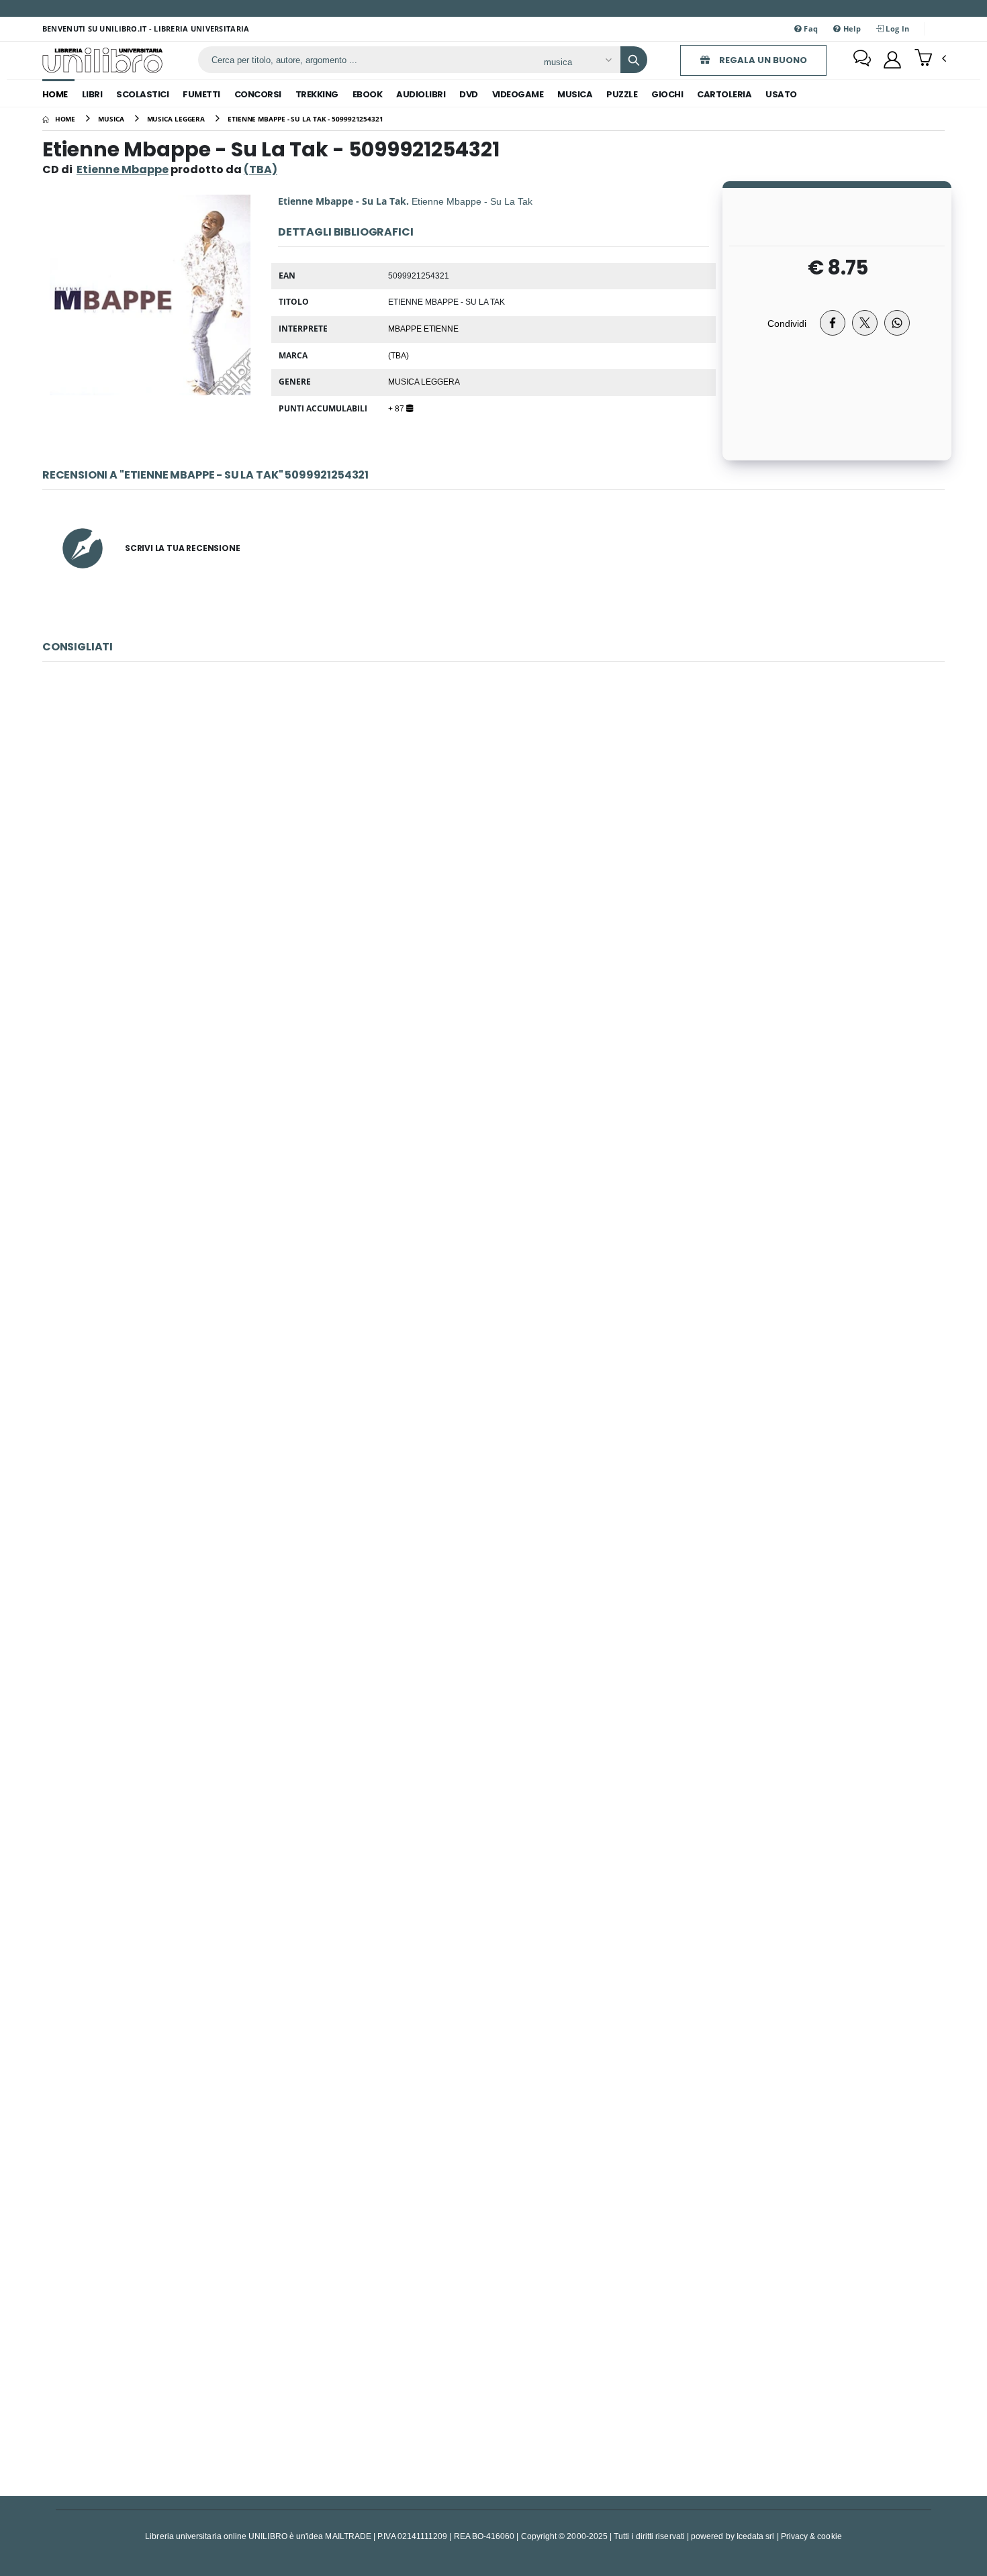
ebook (368, 94)
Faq (810, 29)
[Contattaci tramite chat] (862, 60)
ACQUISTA (500, 939)
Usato (781, 94)
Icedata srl (756, 2536)
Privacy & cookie (811, 2536)
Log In (896, 29)
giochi (667, 94)
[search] (634, 60)
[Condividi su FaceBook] (833, 323)
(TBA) (398, 355)
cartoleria (724, 94)
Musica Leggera (424, 381)
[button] (930, 59)
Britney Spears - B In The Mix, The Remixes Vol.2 (494, 1741)
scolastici (142, 94)
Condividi (787, 323)
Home (55, 94)
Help (851, 29)
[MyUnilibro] (892, 60)
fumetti (201, 94)
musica (575, 94)
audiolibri (421, 94)
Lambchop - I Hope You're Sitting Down (493, 1441)
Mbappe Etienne (423, 328)
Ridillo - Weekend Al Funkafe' (493, 2339)
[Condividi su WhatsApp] (897, 323)
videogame (518, 94)
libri (92, 94)
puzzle (622, 94)
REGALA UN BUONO (762, 60)
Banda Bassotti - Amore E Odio (493, 2039)
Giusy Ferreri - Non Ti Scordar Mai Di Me (494, 843)
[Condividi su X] (865, 323)
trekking (317, 94)
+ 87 (397, 408)
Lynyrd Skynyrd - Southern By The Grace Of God (493, 1142)
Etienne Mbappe (123, 169)
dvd (469, 94)
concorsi (258, 94)
